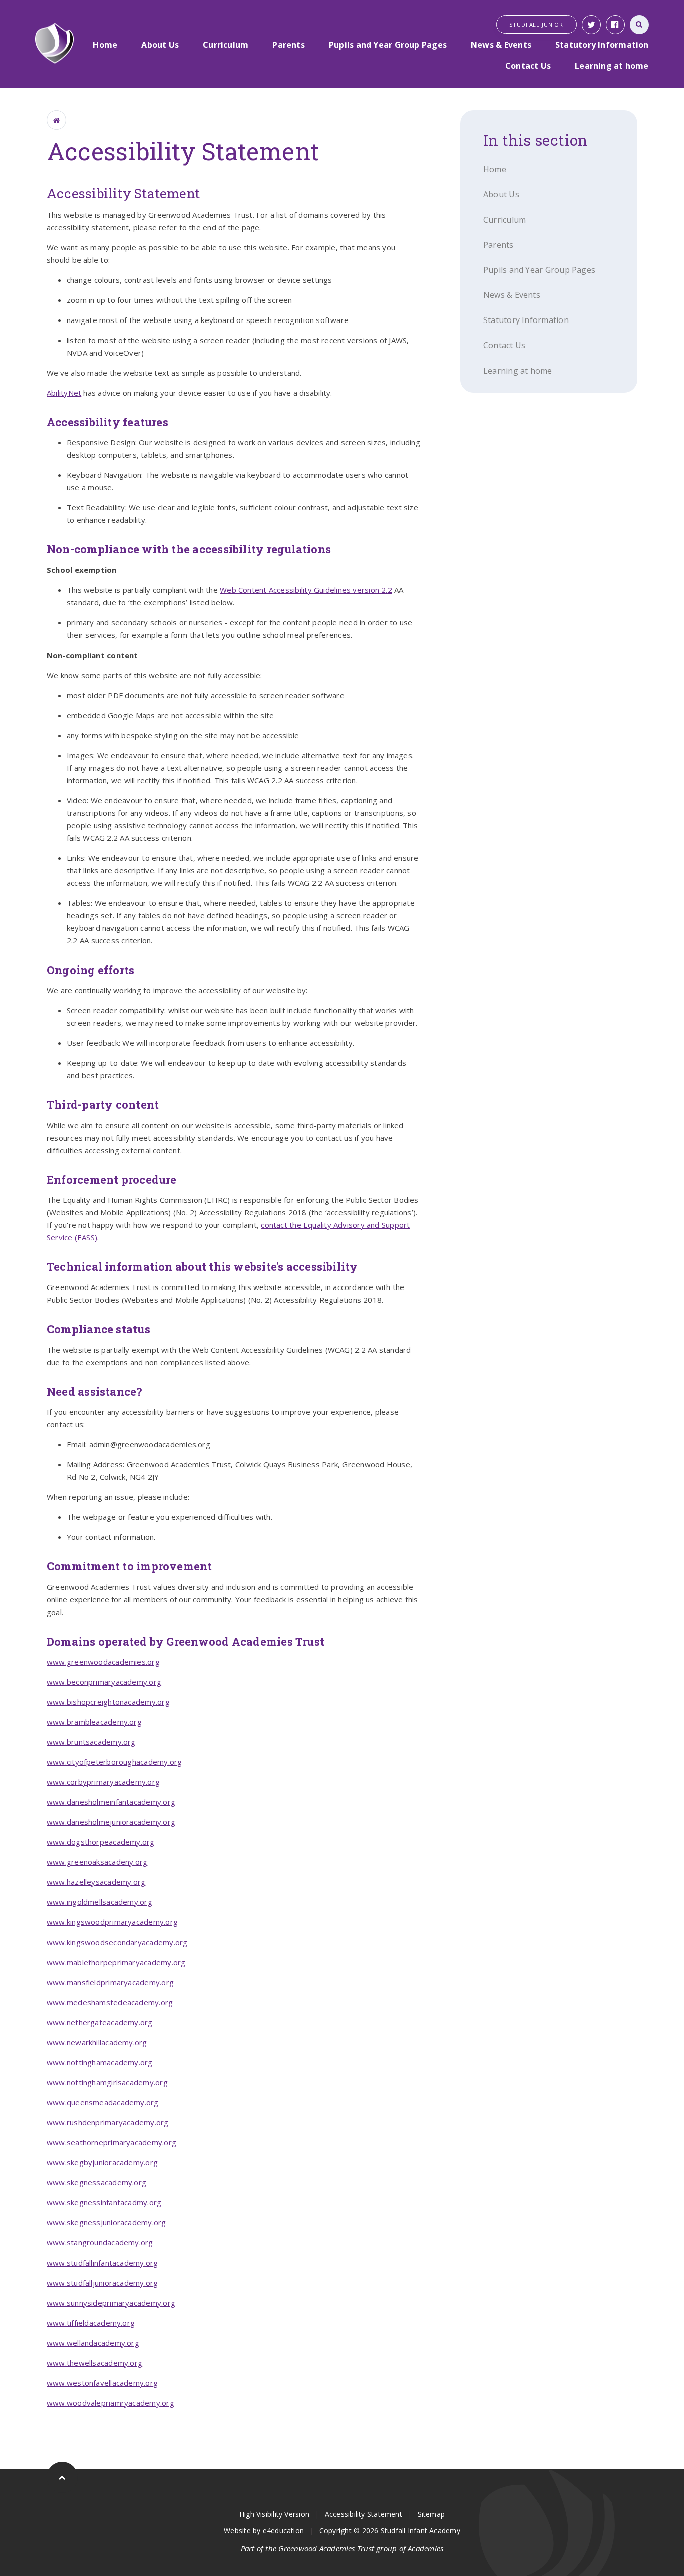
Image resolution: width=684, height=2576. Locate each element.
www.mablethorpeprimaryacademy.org (116, 1962)
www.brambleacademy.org (94, 1722)
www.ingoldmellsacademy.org (99, 1902)
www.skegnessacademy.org (96, 2182)
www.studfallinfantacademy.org (102, 2263)
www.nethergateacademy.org (100, 2022)
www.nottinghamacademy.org (100, 2062)
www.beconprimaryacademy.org (104, 1682)
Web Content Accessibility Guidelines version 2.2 (306, 590)
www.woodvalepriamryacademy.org (110, 2403)
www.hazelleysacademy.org (96, 1882)
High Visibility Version (274, 2514)
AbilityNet (64, 393)
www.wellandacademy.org (93, 2343)
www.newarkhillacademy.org (97, 2042)
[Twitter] (591, 25)
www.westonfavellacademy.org (102, 2383)
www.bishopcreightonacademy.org (108, 1702)
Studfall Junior (536, 24)
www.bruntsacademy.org (91, 1742)
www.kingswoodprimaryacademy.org (112, 1922)
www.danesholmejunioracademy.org (111, 1822)
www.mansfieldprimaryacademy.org (110, 1982)
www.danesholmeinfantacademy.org (111, 1802)
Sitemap (431, 2514)
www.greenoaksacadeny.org (97, 1862)
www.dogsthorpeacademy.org (101, 1842)
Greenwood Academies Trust (326, 2548)
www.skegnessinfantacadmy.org (104, 2202)
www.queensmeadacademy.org (103, 2102)
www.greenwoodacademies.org (103, 1662)
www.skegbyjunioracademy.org (102, 2162)
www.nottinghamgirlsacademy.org (107, 2082)
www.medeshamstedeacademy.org (110, 2002)
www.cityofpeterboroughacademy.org (114, 1762)
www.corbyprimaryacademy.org (103, 1782)
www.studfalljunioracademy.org (102, 2283)
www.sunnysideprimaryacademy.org (111, 2303)
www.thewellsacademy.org (94, 2363)
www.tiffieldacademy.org (91, 2323)
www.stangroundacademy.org (100, 2242)
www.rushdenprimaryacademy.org (108, 2122)
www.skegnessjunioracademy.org (106, 2222)
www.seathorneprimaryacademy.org (111, 2142)
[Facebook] (615, 25)
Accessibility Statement (364, 2514)
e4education (283, 2531)
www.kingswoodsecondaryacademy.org (117, 1942)
